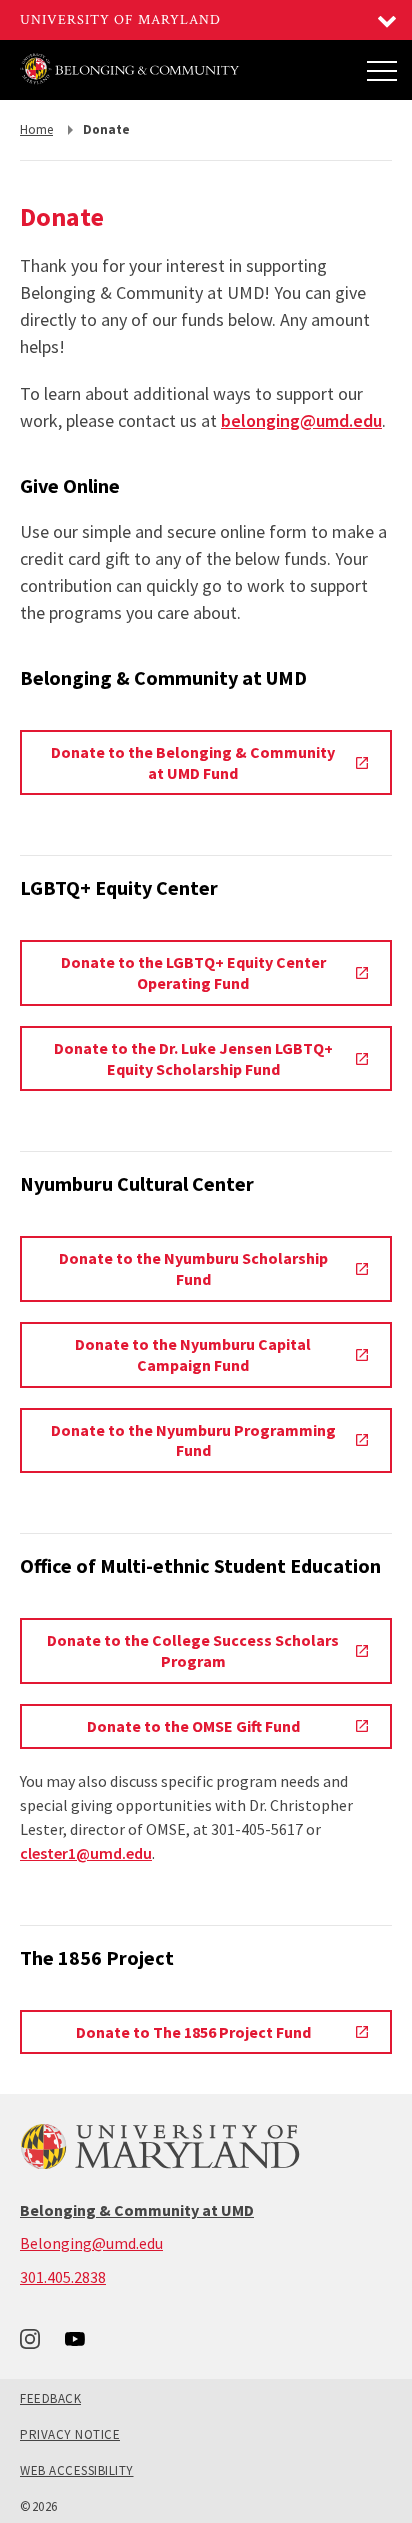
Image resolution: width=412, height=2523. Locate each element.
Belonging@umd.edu (91, 2243)
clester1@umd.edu (86, 1853)
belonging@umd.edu (301, 420)
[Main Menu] (382, 70)
